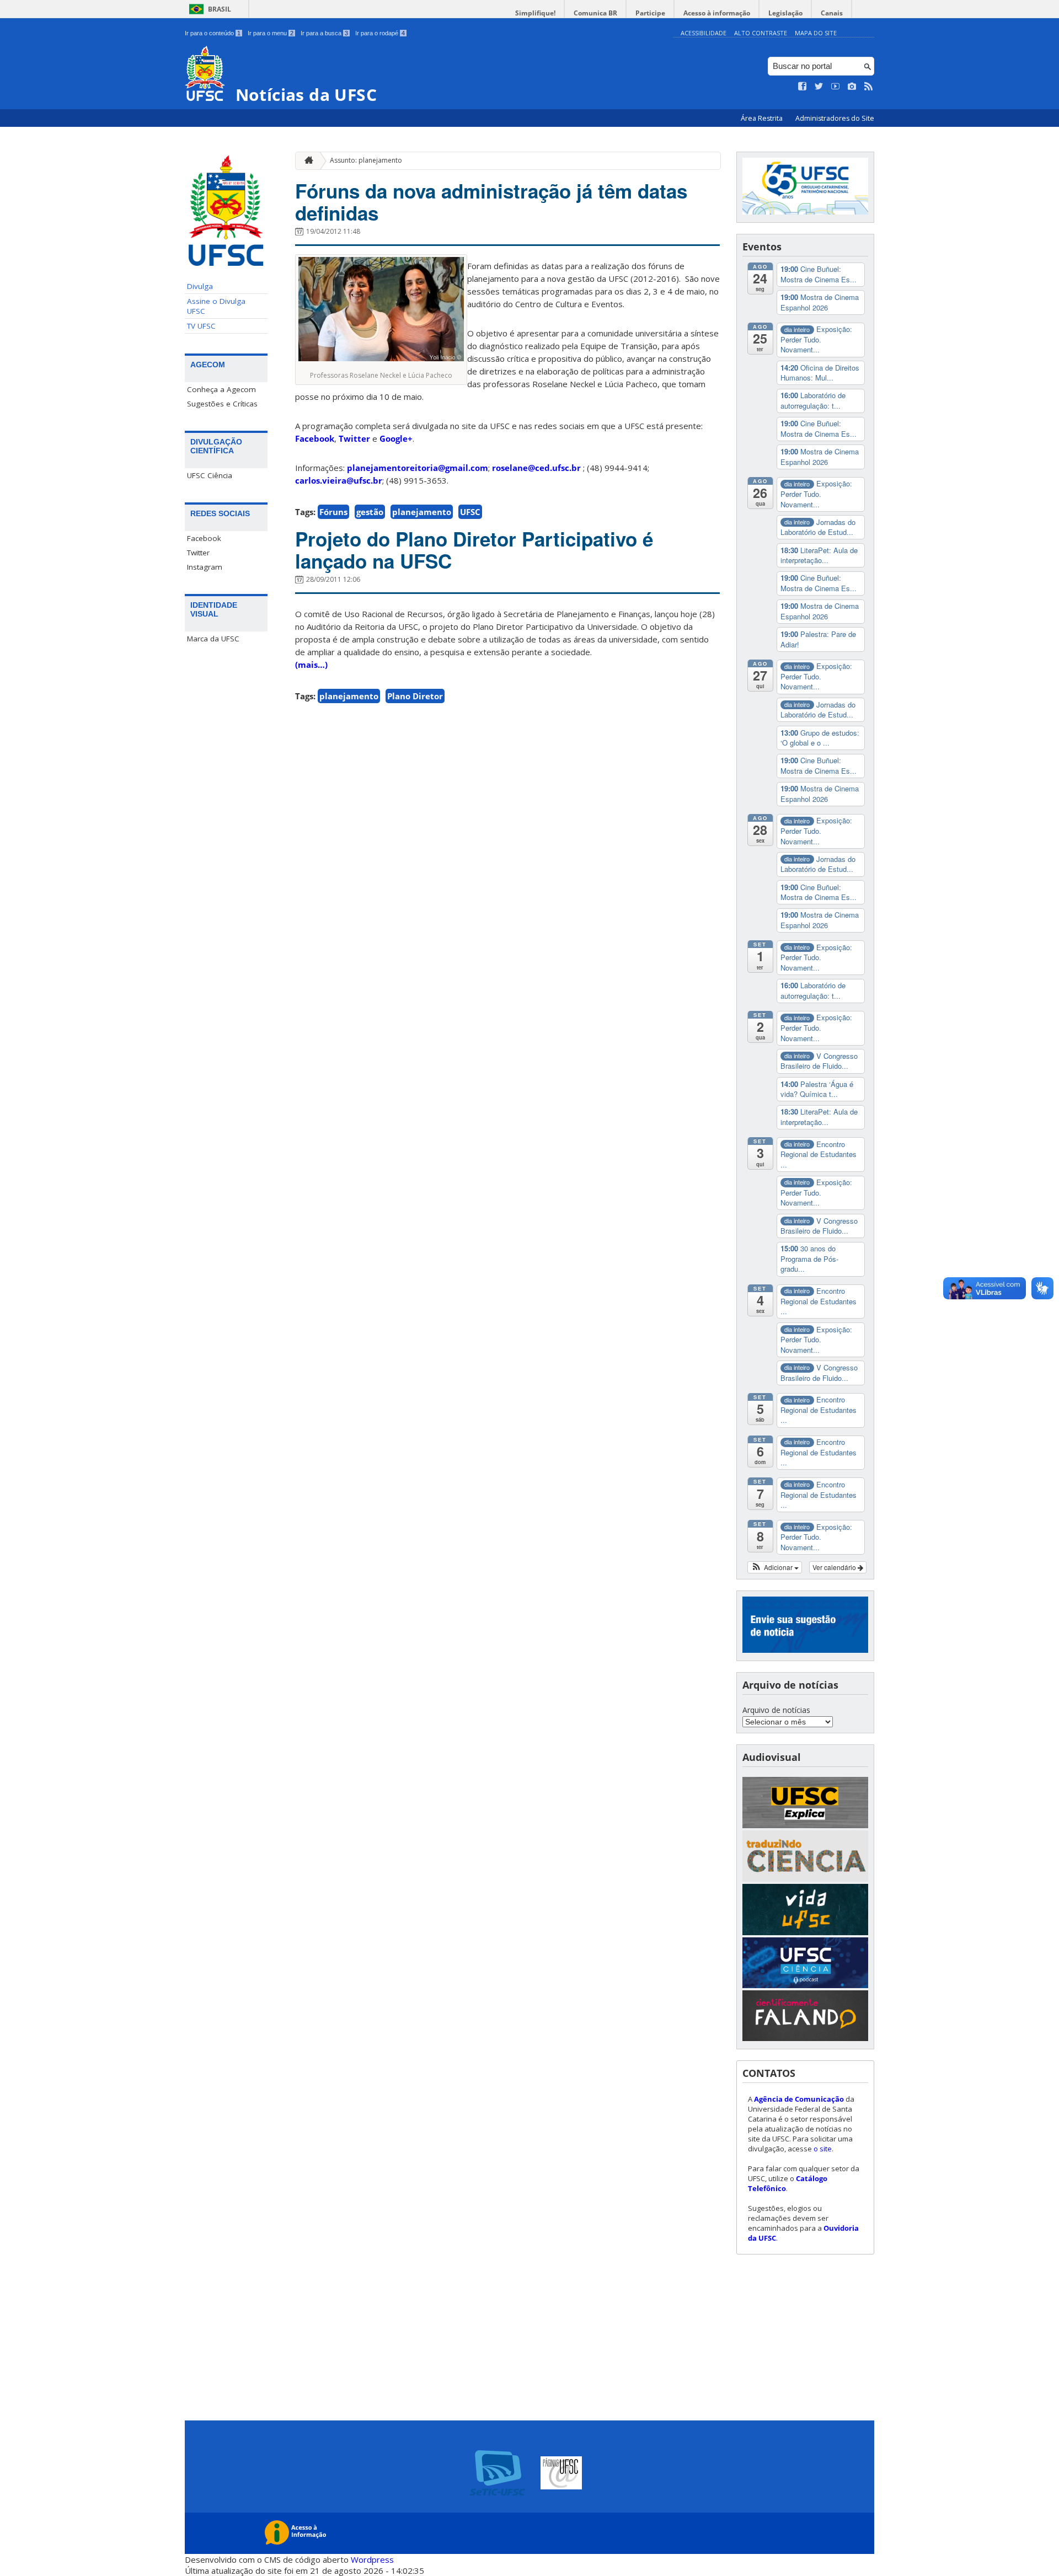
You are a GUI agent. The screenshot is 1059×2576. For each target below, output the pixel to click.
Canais (832, 13)
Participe (650, 13)
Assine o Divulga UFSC (216, 306)
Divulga (200, 286)
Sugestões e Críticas (222, 404)
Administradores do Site (835, 118)
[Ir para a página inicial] (306, 161)
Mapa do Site (816, 33)
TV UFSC (201, 326)
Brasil (220, 9)
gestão (370, 512)
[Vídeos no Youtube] (836, 87)
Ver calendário (835, 1567)
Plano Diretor (415, 696)
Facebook (204, 538)
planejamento (422, 512)
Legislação (785, 13)
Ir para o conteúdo (213, 33)
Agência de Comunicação (799, 2099)
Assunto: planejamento (366, 160)
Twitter (198, 553)
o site (823, 2149)
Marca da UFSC (213, 639)
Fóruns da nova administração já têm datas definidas (491, 202)
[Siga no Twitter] (819, 87)
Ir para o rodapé (380, 33)
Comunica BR (595, 13)
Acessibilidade (704, 33)
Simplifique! (535, 13)
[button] (775, 1567)
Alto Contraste (761, 33)
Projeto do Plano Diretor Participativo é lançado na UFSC (474, 550)
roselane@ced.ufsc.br (536, 468)
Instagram (205, 567)
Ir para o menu (271, 33)
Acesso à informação (717, 13)
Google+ (396, 438)
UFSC (470, 512)
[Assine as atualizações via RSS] (869, 87)
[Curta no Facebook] (803, 87)
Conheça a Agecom (221, 389)
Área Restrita (763, 118)
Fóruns (333, 512)
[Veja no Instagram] (852, 87)
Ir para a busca (324, 33)
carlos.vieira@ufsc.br (339, 480)
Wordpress (372, 2559)
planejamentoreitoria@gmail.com (418, 468)
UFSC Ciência (210, 475)
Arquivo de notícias (776, 1710)
